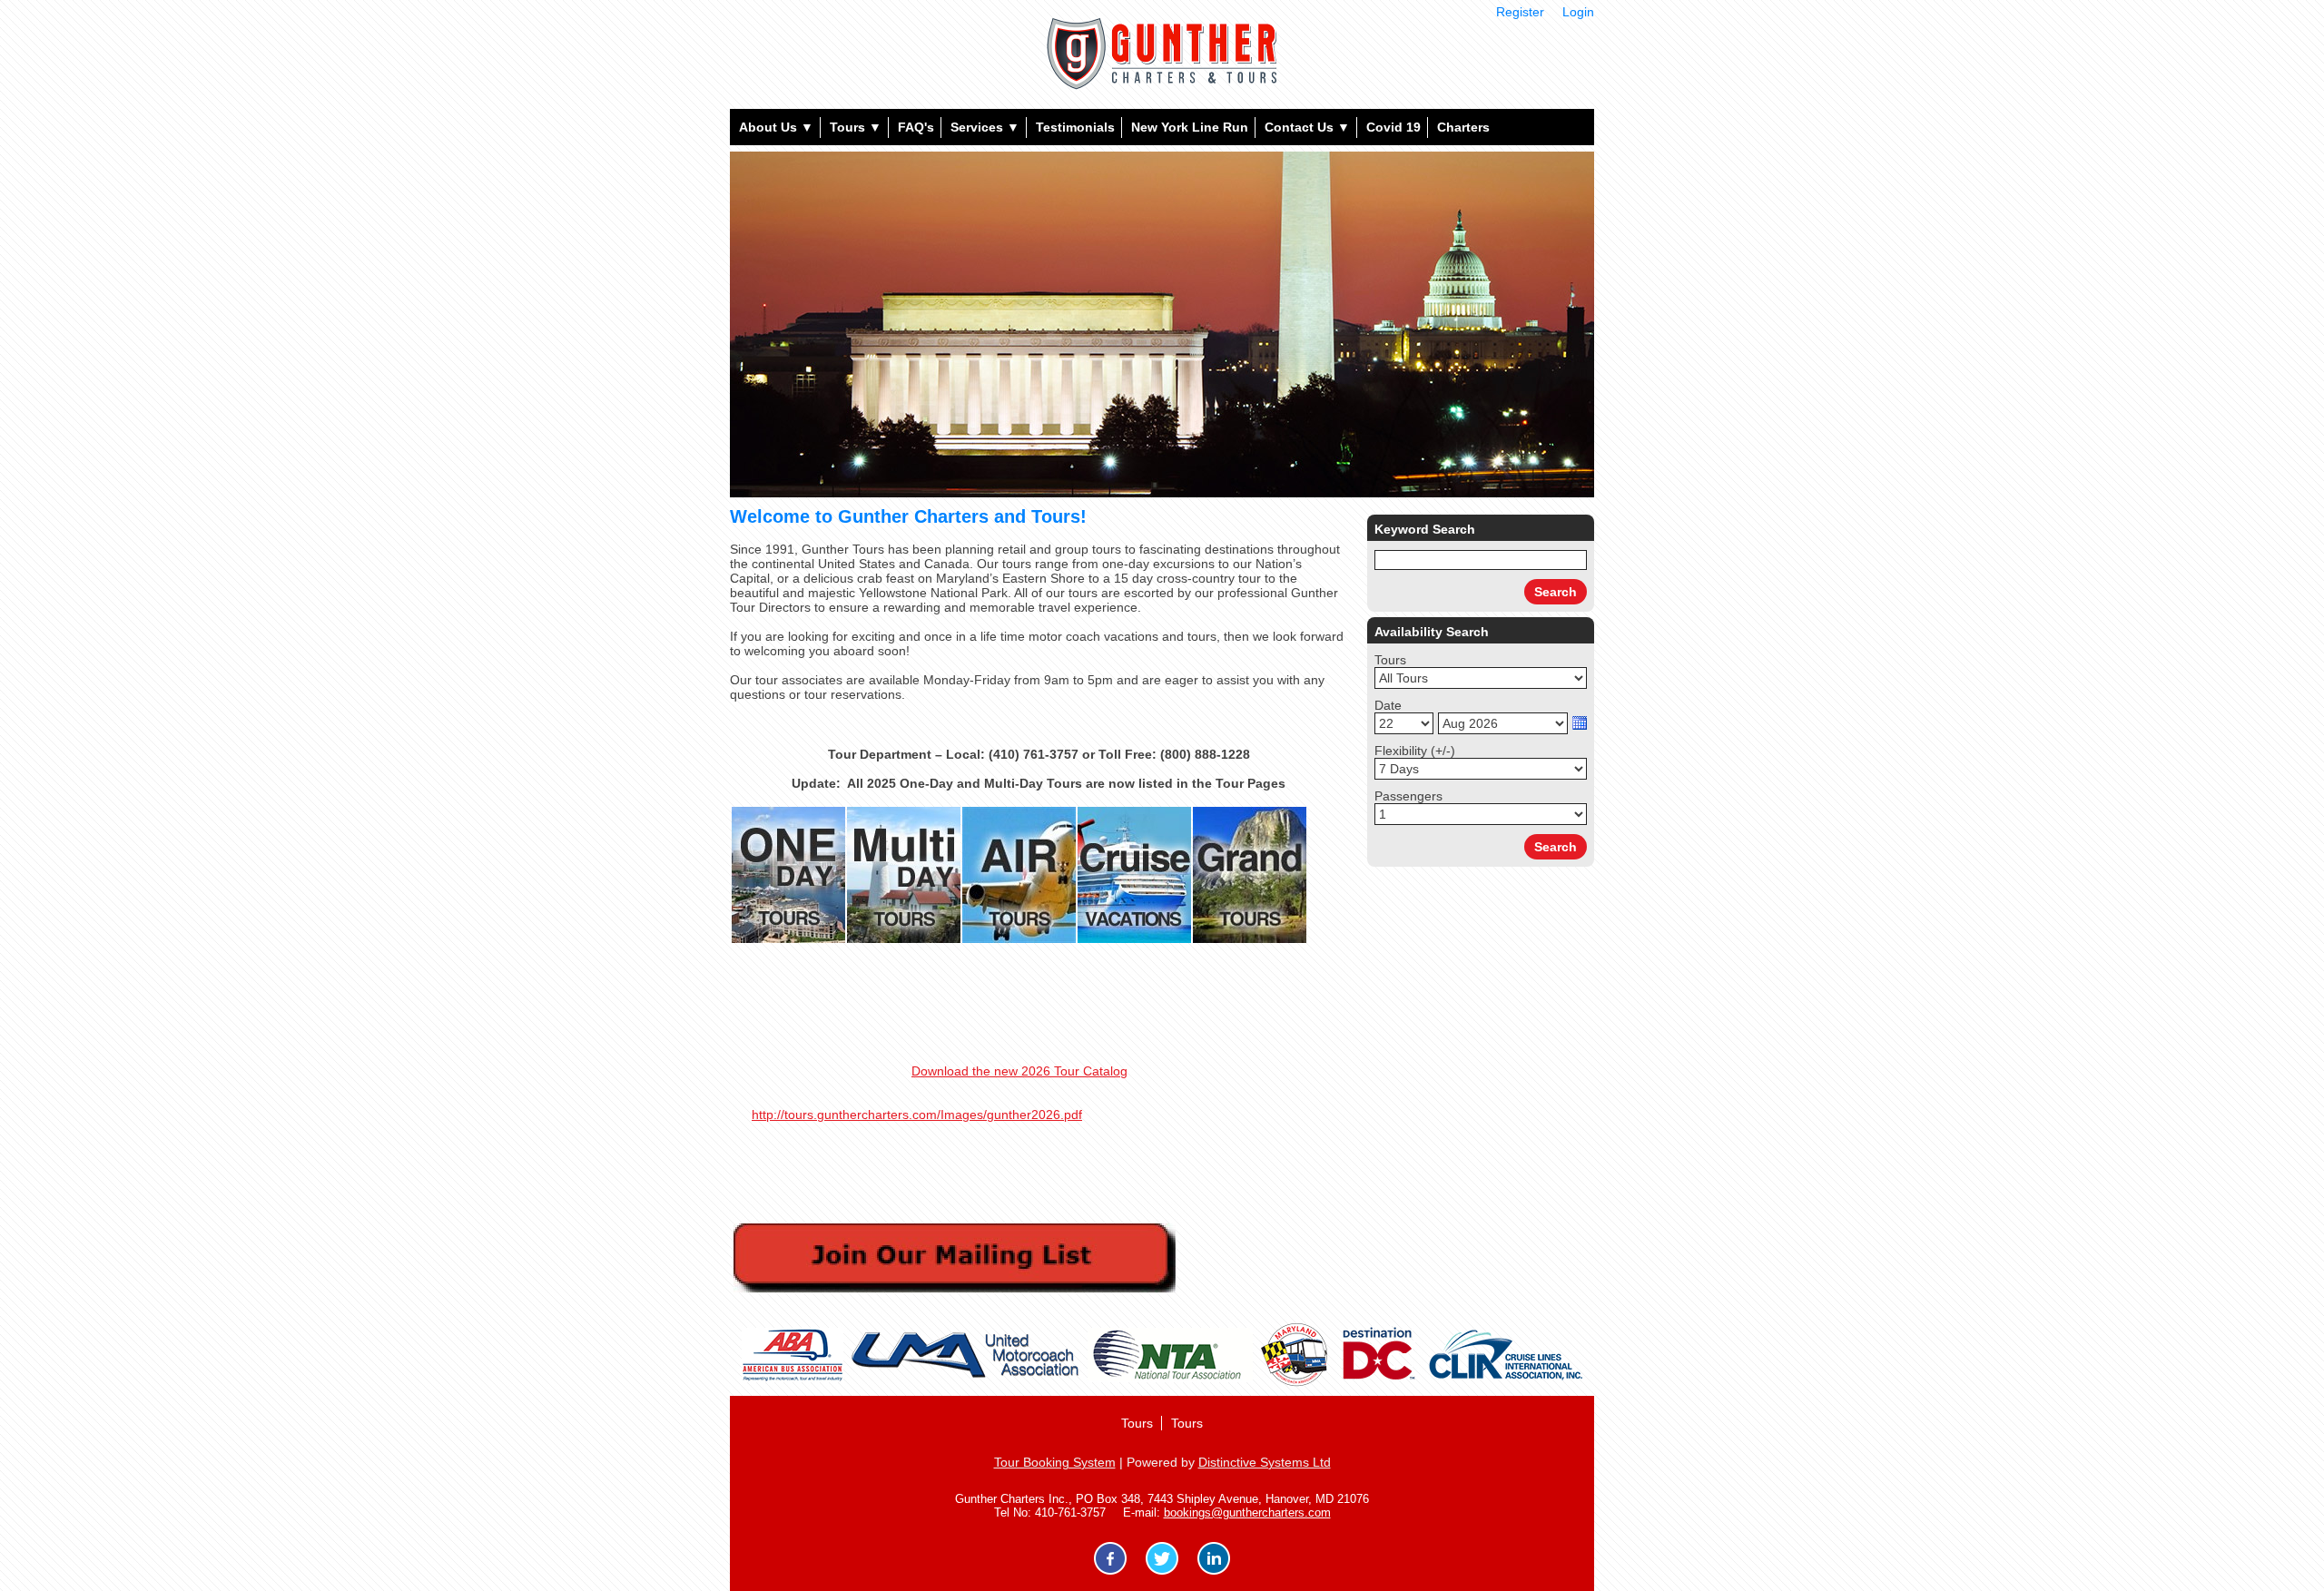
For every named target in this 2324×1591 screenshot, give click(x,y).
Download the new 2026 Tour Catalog (1019, 1071)
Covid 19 (1393, 127)
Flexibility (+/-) (1415, 751)
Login (1578, 12)
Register (1520, 12)
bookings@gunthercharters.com (1247, 1512)
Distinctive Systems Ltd (1265, 1462)
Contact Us (1307, 127)
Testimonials (1075, 127)
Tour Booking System (1055, 1462)
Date (1388, 705)
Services (985, 127)
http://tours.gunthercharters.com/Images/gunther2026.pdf (917, 1115)
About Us (776, 127)
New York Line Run (1190, 127)
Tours (856, 127)
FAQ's (916, 127)
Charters (1463, 127)
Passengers (1408, 796)
